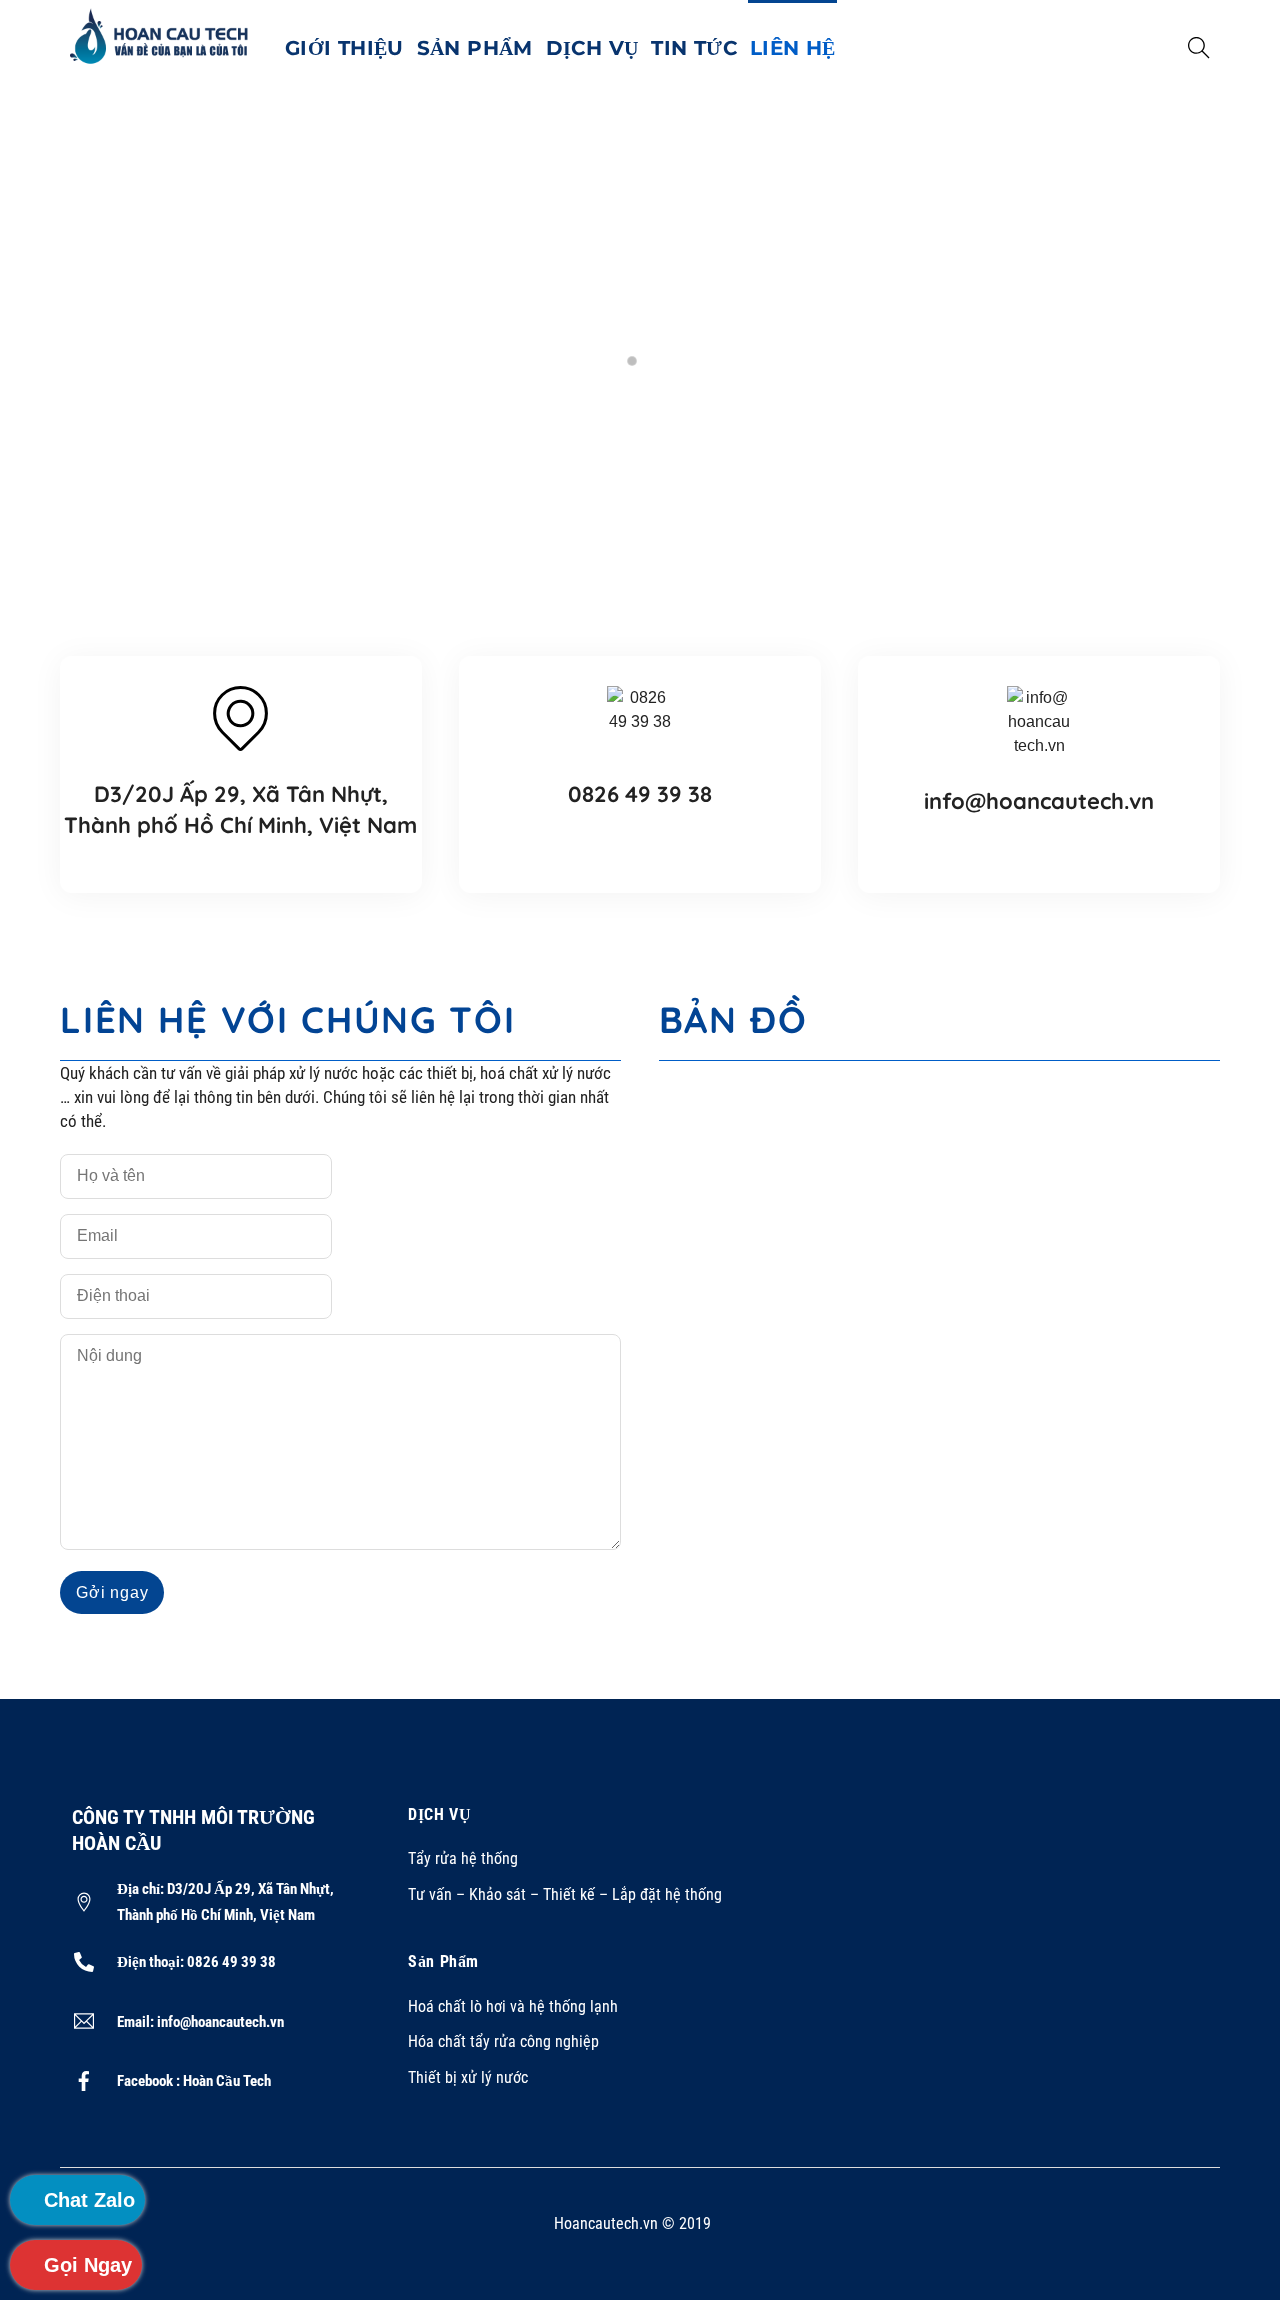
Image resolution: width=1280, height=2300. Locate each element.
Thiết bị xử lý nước (468, 2077)
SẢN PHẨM (475, 48)
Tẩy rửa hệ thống (463, 1858)
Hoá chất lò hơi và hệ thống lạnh (513, 2006)
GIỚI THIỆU (344, 48)
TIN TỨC (694, 48)
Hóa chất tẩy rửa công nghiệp (503, 2041)
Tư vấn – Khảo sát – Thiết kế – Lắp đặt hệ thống (565, 1894)
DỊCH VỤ (592, 48)
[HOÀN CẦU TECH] (160, 35)
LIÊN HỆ (793, 48)
